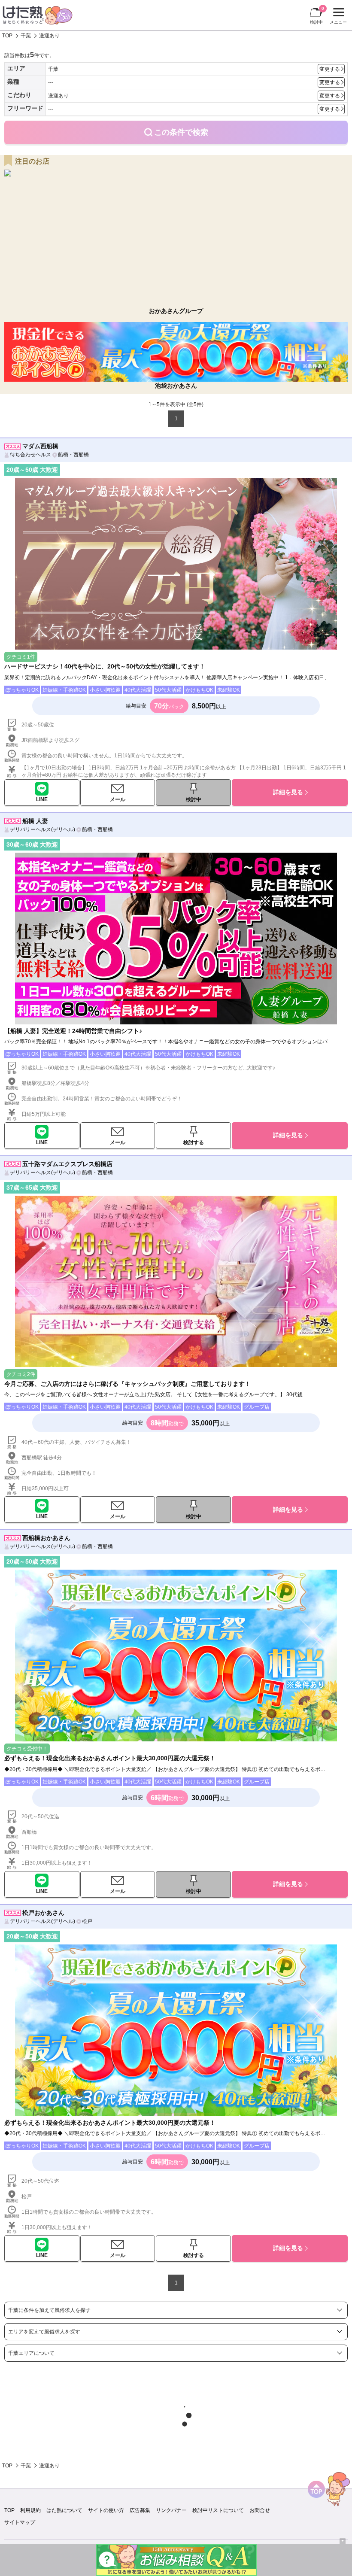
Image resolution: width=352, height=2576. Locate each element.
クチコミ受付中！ (27, 1749)
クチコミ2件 (21, 1374)
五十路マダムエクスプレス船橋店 (67, 1164)
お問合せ (260, 2510)
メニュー (337, 17)
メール (118, 799)
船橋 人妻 (35, 821)
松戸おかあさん (43, 1913)
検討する (194, 1142)
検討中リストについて (218, 2510)
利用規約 (30, 2510)
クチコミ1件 (21, 657)
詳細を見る (288, 792)
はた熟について (64, 2510)
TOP (7, 36)
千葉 (26, 36)
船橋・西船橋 (73, 455)
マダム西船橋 (40, 446)
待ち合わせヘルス (30, 455)
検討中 (317, 15)
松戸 (87, 1921)
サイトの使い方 (106, 2510)
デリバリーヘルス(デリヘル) (42, 829)
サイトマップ (20, 2522)
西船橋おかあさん (46, 1538)
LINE (42, 799)
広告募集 (140, 2510)
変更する (330, 69)
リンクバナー (171, 2510)
